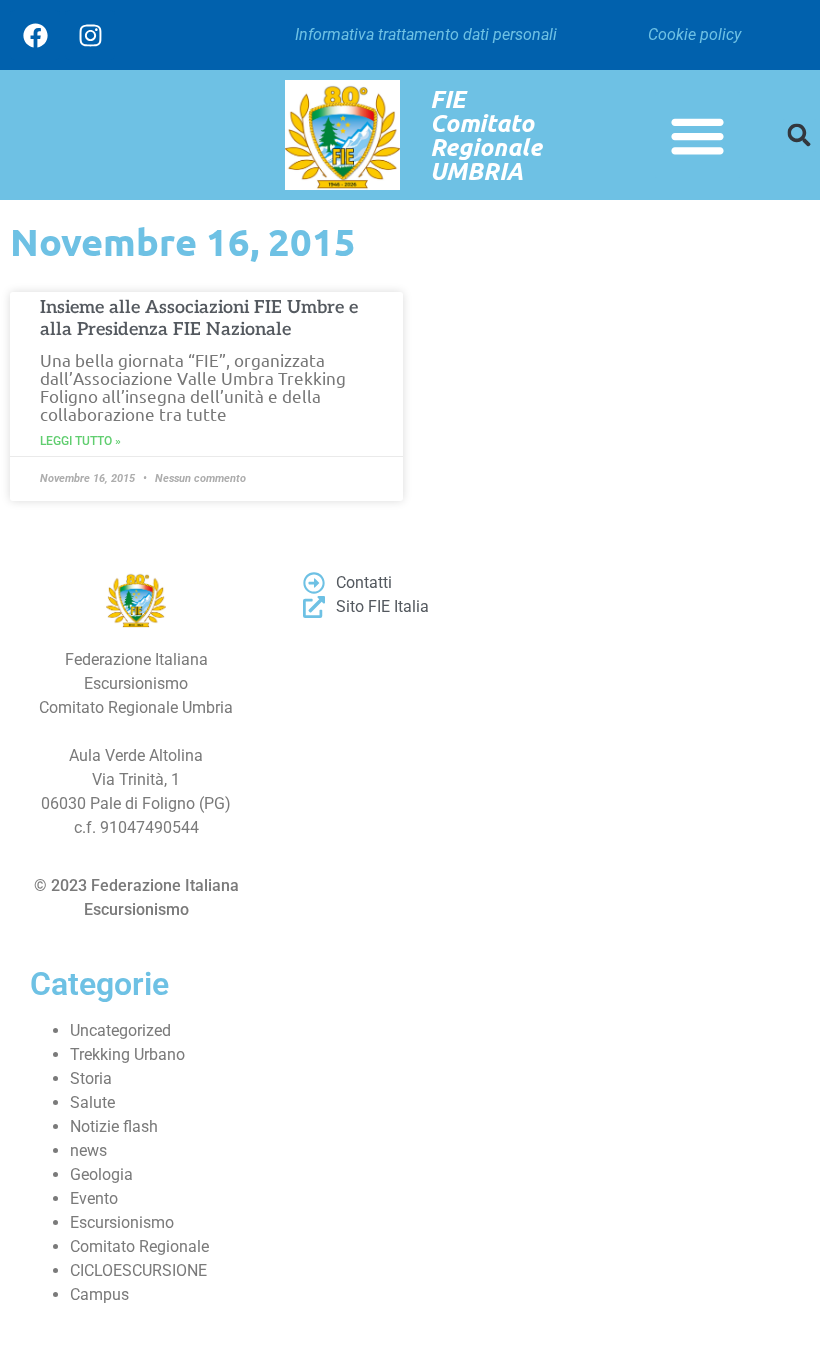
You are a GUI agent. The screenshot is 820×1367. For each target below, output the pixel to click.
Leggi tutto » (80, 441)
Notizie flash (114, 1126)
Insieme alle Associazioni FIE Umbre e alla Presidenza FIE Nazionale (199, 318)
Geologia (101, 1174)
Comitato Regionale (139, 1246)
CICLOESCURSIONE (138, 1270)
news (88, 1150)
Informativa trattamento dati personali (426, 34)
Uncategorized (120, 1030)
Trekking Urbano (127, 1054)
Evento (94, 1198)
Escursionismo (122, 1222)
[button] (698, 135)
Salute (92, 1102)
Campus (99, 1294)
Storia (91, 1078)
